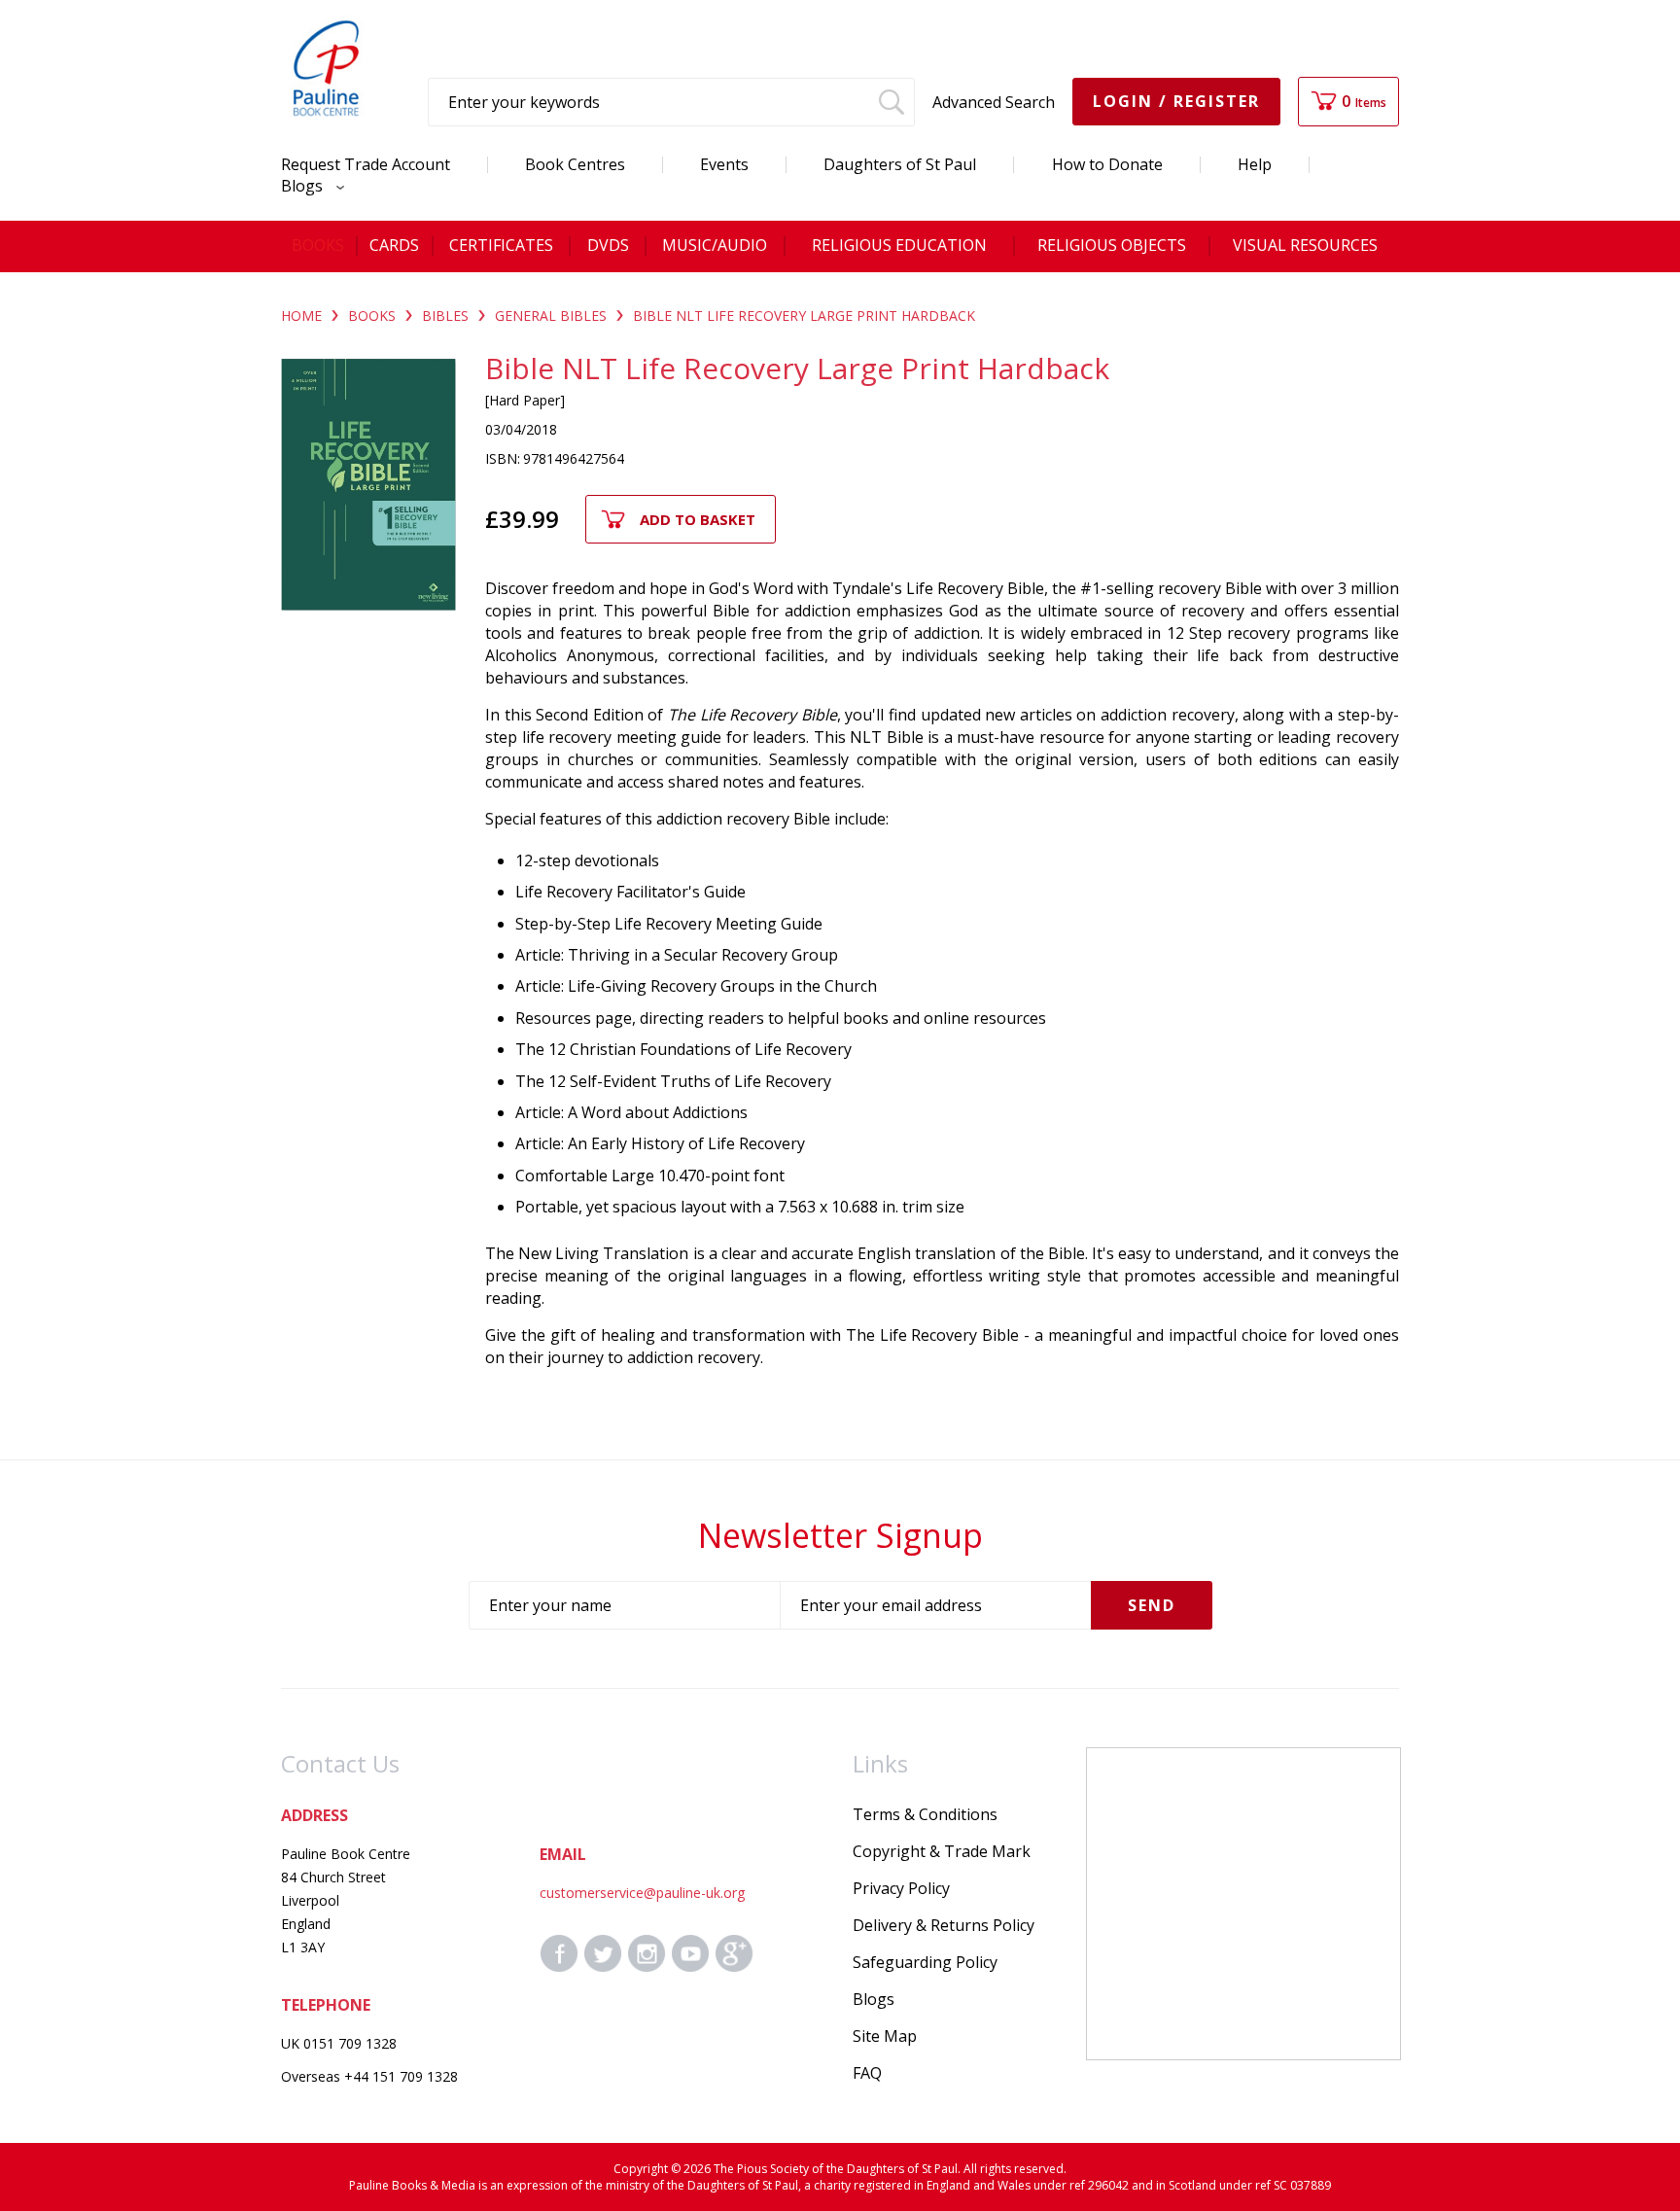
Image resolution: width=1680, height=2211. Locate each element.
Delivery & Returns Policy (944, 1925)
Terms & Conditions (925, 1814)
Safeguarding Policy (925, 1962)
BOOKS (372, 316)
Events (724, 164)
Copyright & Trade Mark (942, 1851)
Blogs (304, 186)
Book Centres (575, 164)
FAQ (867, 2073)
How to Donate (1107, 164)
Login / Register (1176, 101)
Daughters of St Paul (900, 164)
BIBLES (445, 316)
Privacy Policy (901, 1888)
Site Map (885, 2036)
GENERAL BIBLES (551, 316)
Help (1255, 164)
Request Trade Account (366, 164)
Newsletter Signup (840, 1535)
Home (301, 316)
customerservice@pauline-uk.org (642, 1893)
